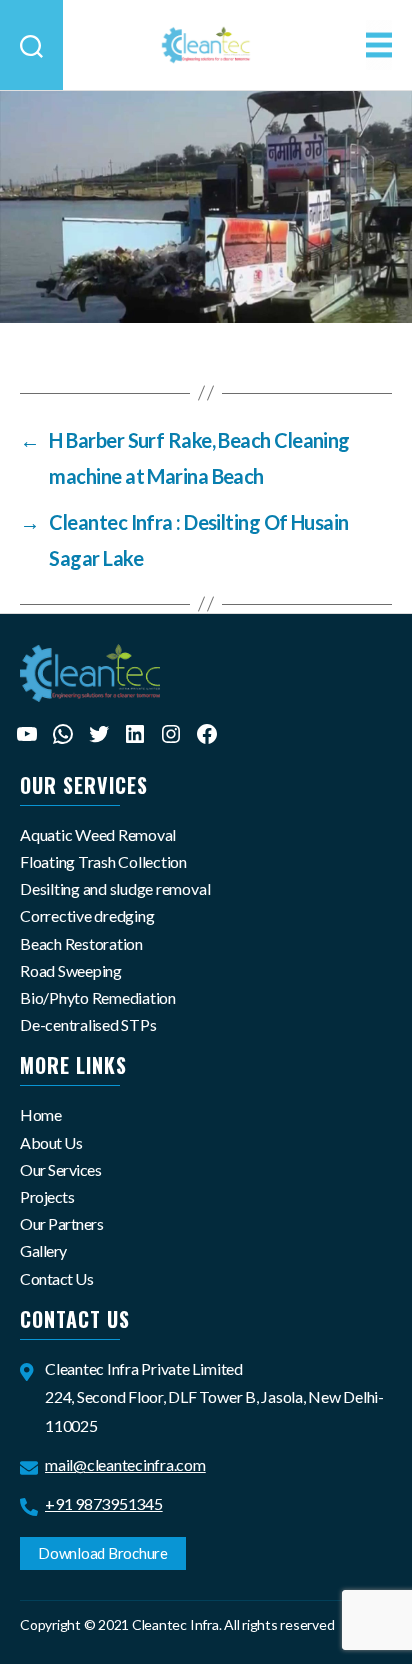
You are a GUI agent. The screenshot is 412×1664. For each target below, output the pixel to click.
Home (40, 1114)
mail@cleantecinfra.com (125, 1464)
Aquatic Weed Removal (98, 834)
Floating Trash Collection (103, 861)
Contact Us (56, 1278)
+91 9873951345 (104, 1503)
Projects (47, 1196)
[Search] (31, 45)
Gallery (43, 1250)
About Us (51, 1142)
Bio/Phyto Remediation (98, 997)
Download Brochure (103, 1553)
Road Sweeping (71, 970)
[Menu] (379, 45)
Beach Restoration (81, 943)
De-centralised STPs (88, 1024)
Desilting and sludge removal (115, 888)
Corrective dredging (87, 915)
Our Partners (61, 1223)
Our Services (60, 1169)
